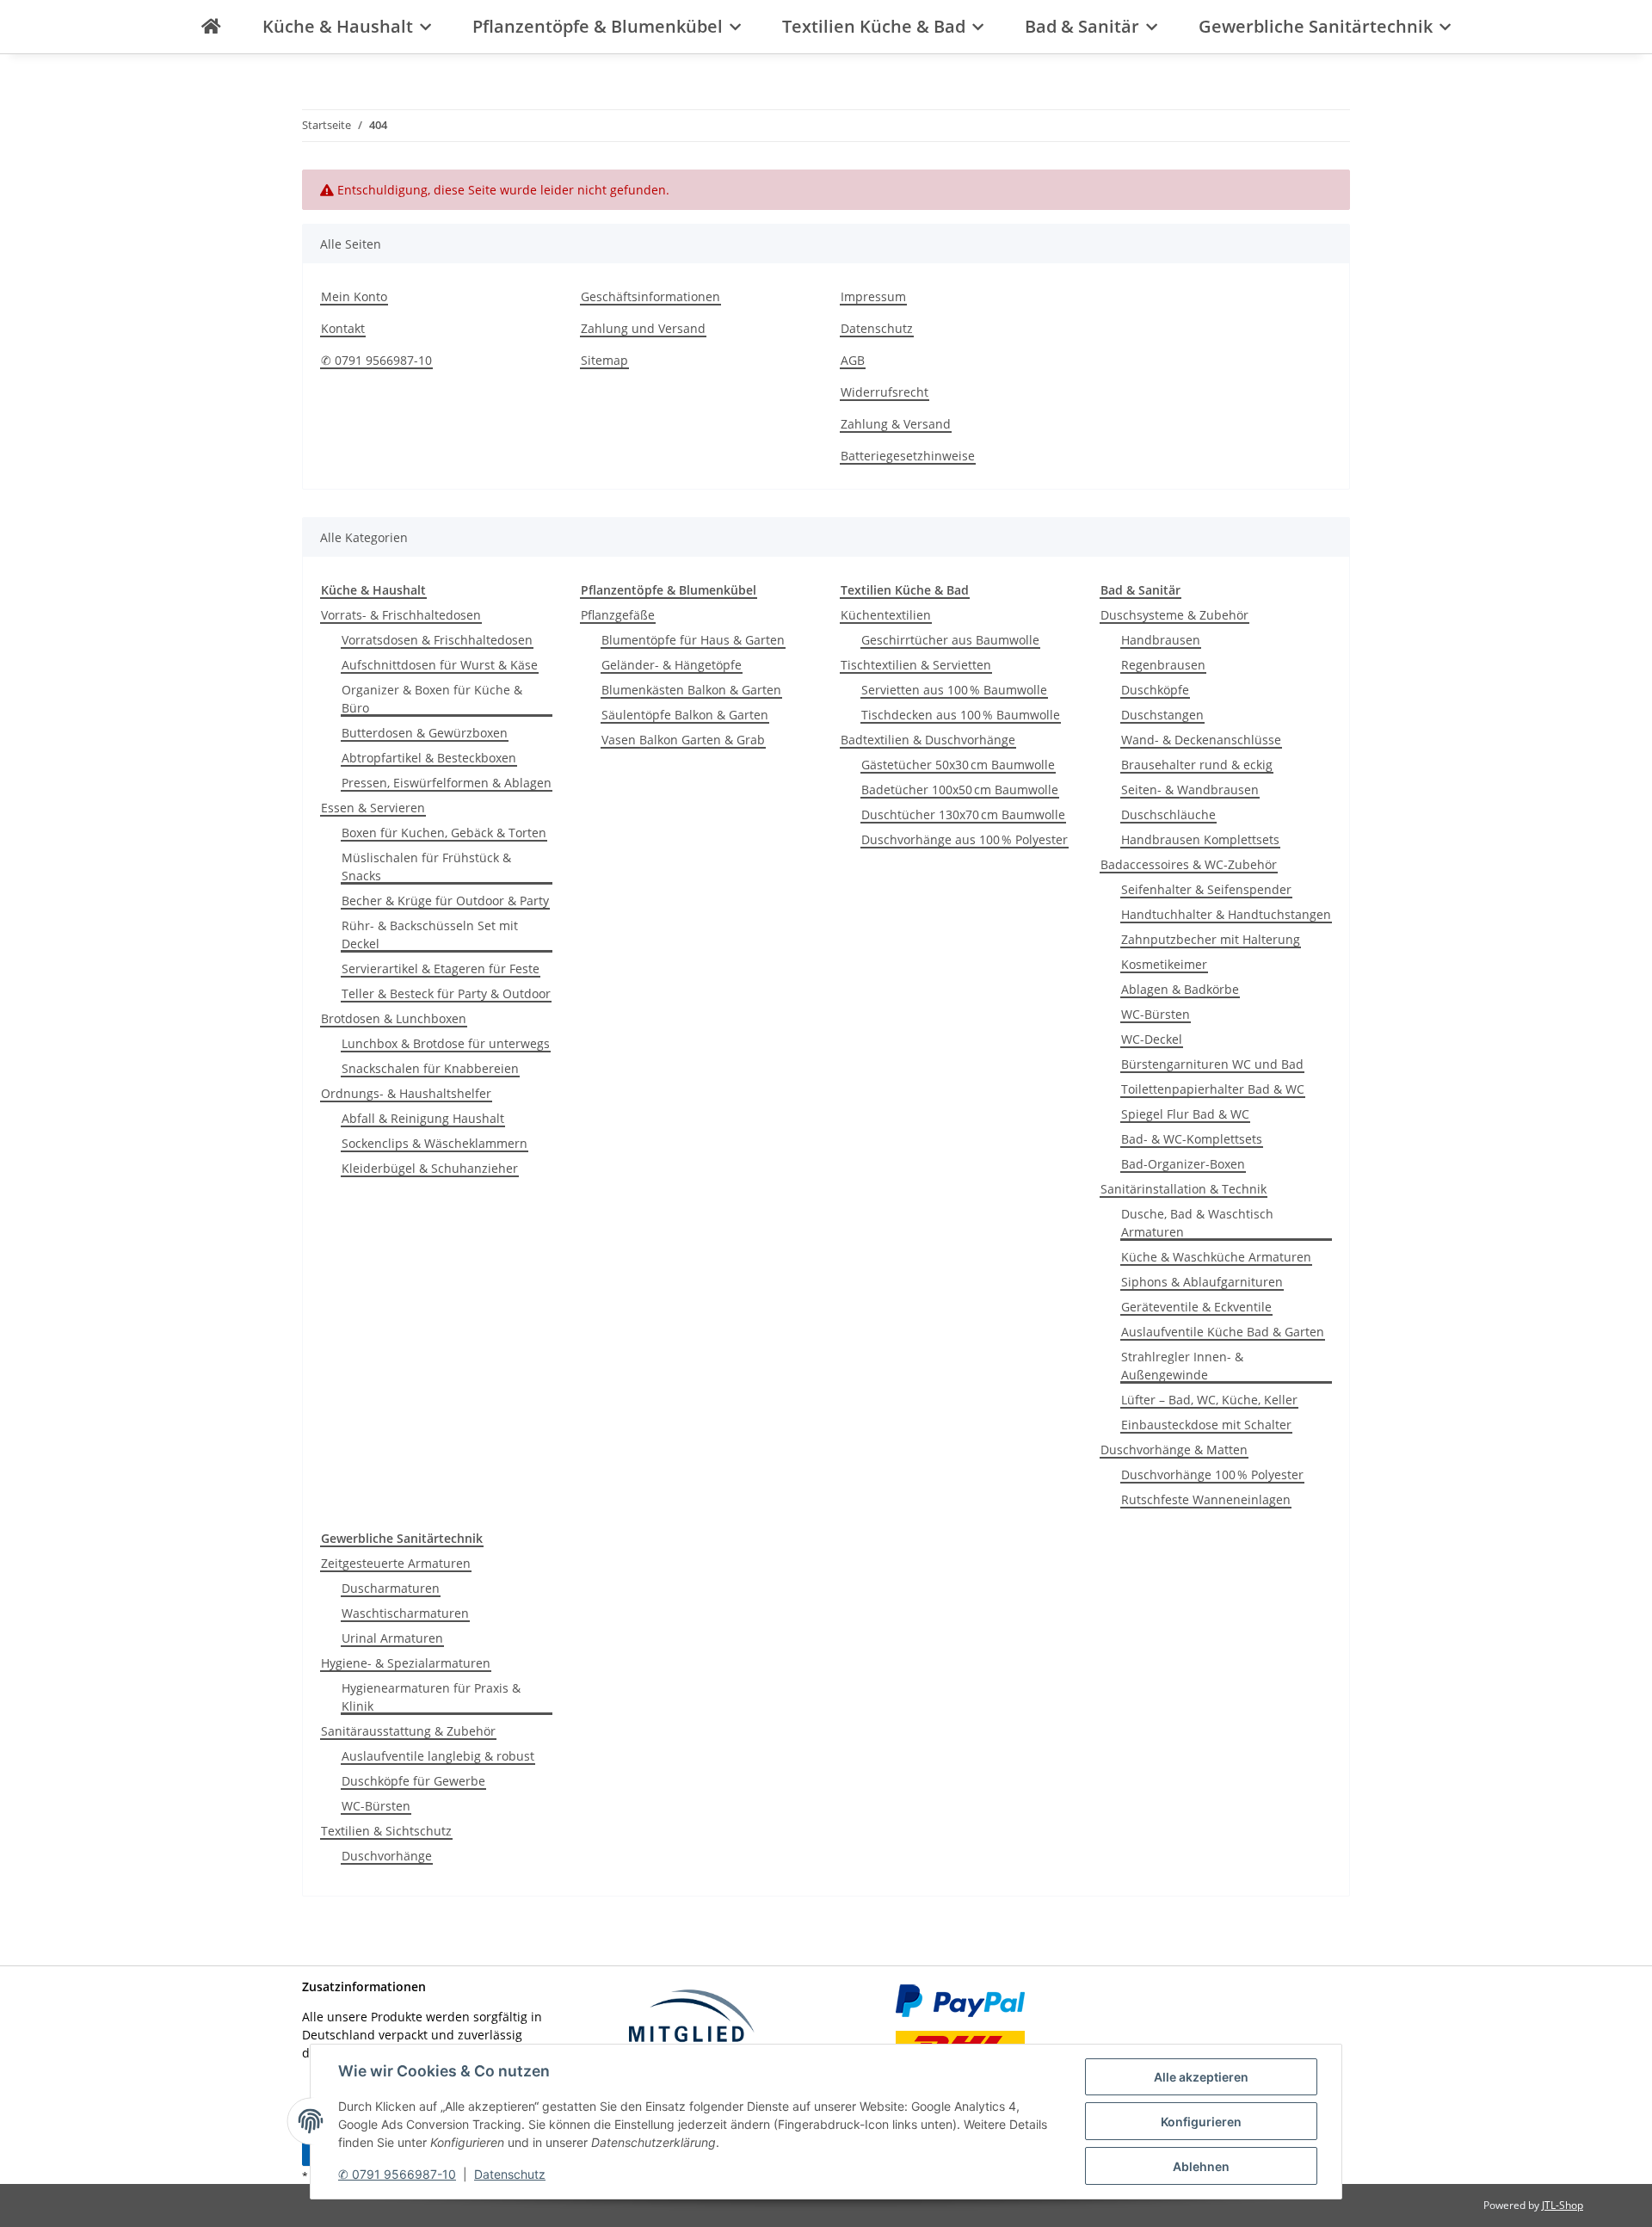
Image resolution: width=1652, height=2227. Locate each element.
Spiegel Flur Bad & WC (1185, 1114)
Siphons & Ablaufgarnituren (1202, 1282)
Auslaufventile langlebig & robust (438, 1756)
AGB (853, 360)
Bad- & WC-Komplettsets (1192, 1139)
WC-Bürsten (1156, 1014)
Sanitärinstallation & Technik (1184, 1189)
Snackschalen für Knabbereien (430, 1068)
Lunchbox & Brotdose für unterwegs (446, 1043)
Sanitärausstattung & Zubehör (408, 1731)
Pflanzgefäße (618, 615)
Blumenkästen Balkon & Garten (691, 690)
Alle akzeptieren (1201, 2077)
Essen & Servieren (373, 808)
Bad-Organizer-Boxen (1183, 1164)
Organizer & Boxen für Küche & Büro (432, 699)
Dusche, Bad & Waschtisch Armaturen (1197, 1223)
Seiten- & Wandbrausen (1190, 790)
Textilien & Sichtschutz (386, 1831)
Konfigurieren (1201, 2122)
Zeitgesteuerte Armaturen (396, 1563)
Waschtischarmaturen (405, 1613)
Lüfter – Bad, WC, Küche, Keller (1209, 1400)
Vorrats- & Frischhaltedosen (401, 615)
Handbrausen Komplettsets (1200, 839)
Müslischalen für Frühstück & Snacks (426, 867)
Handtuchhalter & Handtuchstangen (1226, 914)
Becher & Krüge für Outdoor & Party (445, 901)
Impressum (873, 296)
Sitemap (604, 360)
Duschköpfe (1155, 690)
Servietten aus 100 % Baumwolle (954, 690)
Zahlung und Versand (643, 328)
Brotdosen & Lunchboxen (394, 1018)
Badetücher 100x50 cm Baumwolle (960, 790)
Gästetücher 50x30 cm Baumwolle (958, 765)
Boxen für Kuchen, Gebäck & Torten (444, 833)
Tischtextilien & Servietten (916, 665)
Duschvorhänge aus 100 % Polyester (965, 839)
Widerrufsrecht (885, 392)
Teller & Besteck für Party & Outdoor (446, 993)
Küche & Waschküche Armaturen (1216, 1257)
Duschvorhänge (387, 1856)
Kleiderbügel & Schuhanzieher (430, 1168)
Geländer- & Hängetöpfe (672, 665)
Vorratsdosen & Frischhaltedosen (437, 640)
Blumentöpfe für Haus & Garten (693, 640)
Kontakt (343, 328)
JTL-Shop (1563, 2205)
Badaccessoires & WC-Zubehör (1189, 864)
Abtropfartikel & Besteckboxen (429, 758)
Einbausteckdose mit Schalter (1206, 1425)
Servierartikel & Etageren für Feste (441, 969)
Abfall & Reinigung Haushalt (423, 1118)
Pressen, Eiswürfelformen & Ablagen (447, 783)
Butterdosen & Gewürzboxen (425, 733)
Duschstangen (1162, 715)
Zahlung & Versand (896, 424)
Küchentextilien (886, 615)
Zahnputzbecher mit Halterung (1211, 939)
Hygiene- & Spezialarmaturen (406, 1663)
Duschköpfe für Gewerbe (413, 1781)
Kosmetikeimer (1164, 964)
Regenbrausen (1163, 665)
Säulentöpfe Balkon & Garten (685, 715)
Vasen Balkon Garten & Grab (683, 740)
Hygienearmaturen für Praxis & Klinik (431, 1697)
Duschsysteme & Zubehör (1174, 615)
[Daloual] (211, 27)
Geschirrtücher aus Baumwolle (950, 640)
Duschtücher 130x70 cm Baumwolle (963, 814)
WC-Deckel (1152, 1039)
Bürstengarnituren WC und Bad (1212, 1064)
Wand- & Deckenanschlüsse (1201, 740)
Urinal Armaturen (392, 1638)
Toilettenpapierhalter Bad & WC (1213, 1089)
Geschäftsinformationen (650, 296)
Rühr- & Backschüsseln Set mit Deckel (430, 935)
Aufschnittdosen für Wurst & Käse (440, 665)
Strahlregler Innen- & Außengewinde (1182, 1366)
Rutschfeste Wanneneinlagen (1206, 1499)
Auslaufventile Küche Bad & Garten (1223, 1332)
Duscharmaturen (391, 1588)
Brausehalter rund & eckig (1197, 765)
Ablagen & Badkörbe (1180, 989)
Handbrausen (1161, 640)
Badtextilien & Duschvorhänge (928, 740)
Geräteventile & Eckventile (1196, 1307)
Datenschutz (510, 2174)
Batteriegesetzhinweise (908, 456)
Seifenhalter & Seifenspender (1206, 889)
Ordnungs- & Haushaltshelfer (406, 1093)
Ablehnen (1201, 2166)
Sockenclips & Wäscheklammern (435, 1143)
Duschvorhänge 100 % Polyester (1212, 1474)
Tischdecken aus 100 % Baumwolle (961, 715)
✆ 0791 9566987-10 (397, 2174)
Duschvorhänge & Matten (1174, 1450)
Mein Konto (354, 296)
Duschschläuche (1168, 814)
